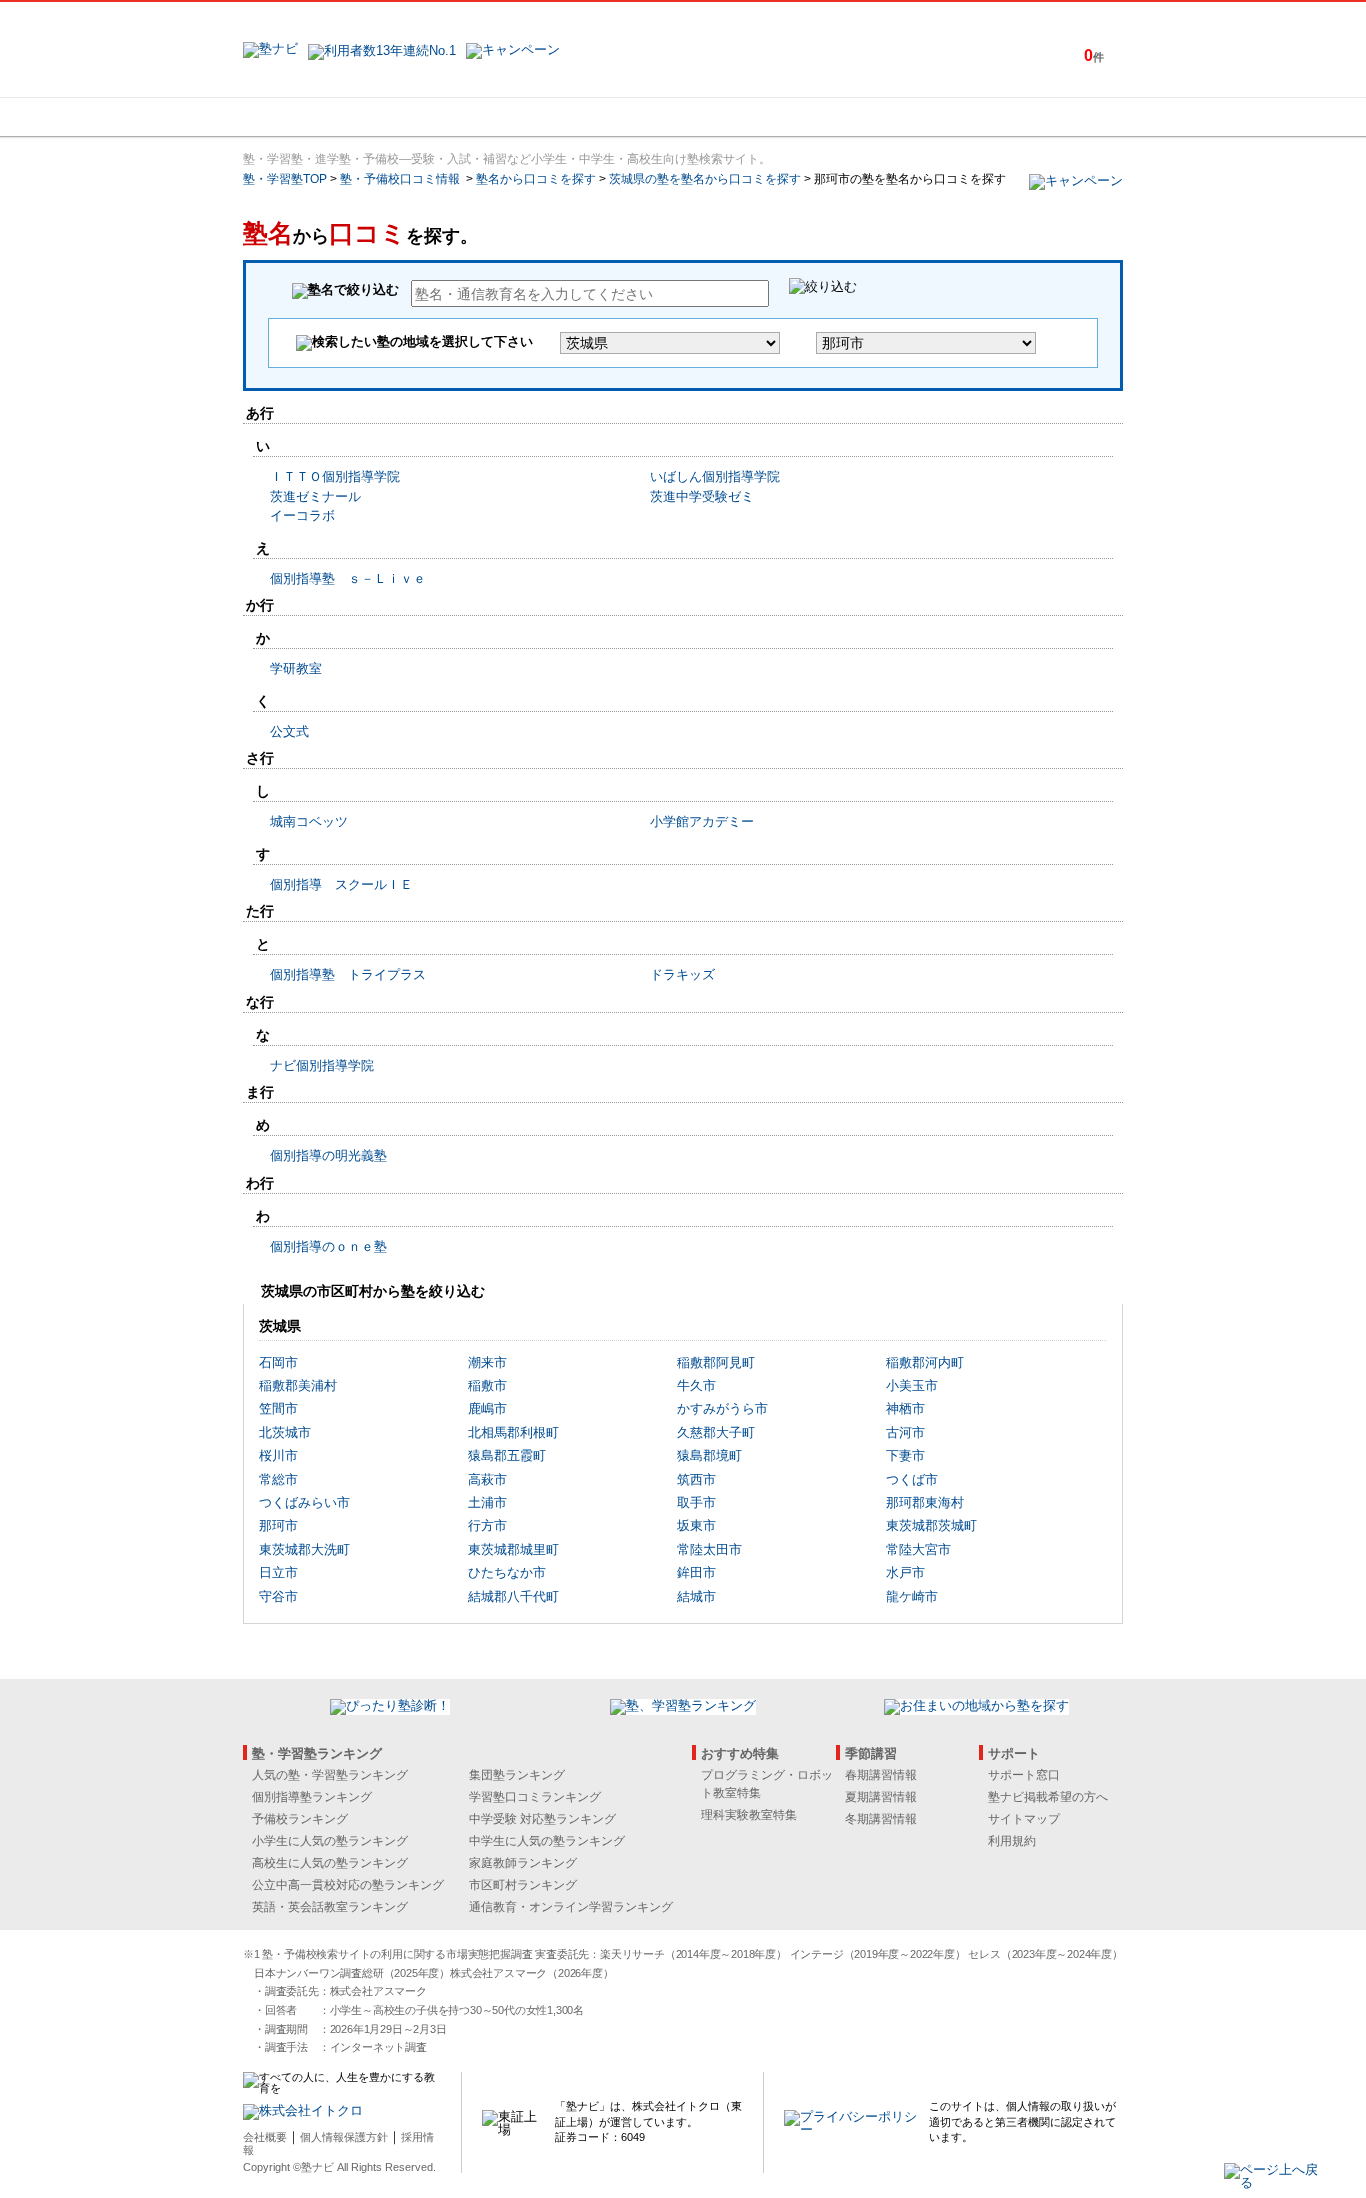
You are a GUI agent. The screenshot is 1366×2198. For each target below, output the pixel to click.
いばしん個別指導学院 (715, 476)
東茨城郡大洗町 (304, 1549)
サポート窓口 (1024, 1775)
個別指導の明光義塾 (328, 1155)
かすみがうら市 (722, 1408)
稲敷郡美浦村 (298, 1385)
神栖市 (905, 1408)
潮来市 (487, 1362)
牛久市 (696, 1385)
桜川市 (278, 1455)
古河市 (905, 1432)
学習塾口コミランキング (535, 1797)
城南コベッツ (309, 821)
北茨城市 (285, 1432)
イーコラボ (302, 515)
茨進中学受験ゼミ (702, 496)
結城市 (696, 1596)
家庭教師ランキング (523, 1863)
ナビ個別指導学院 (322, 1065)
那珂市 (278, 1525)
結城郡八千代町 (513, 1596)
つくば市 (912, 1479)
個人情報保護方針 (344, 2137)
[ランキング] (608, 117)
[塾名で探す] (462, 117)
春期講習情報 (881, 1775)
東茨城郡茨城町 (931, 1525)
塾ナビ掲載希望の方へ (1048, 1797)
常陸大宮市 (918, 1549)
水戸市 (905, 1572)
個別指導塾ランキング (312, 1797)
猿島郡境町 (709, 1455)
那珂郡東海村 (925, 1502)
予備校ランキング (300, 1819)
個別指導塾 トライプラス (348, 974)
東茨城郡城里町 (513, 1549)
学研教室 (296, 668)
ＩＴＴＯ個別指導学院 (335, 476)
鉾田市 (696, 1572)
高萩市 (487, 1479)
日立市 (278, 1572)
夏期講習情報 (881, 1797)
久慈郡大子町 (716, 1432)
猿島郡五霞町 (507, 1455)
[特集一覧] (900, 117)
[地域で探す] (316, 117)
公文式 (289, 731)
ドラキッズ (682, 974)
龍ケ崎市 (912, 1596)
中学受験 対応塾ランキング (542, 1819)
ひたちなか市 (507, 1572)
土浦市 (487, 1502)
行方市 (487, 1525)
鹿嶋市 (487, 1408)
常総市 (278, 1479)
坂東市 (696, 1525)
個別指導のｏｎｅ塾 (328, 1246)
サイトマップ (1024, 1819)
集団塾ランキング (517, 1775)
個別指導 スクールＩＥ (341, 884)
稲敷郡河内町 (925, 1362)
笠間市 (278, 1408)
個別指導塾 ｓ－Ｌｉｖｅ (348, 578)
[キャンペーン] (1046, 117)
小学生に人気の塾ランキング (330, 1841)
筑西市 (696, 1479)
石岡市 (278, 1362)
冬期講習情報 (881, 1819)
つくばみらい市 (304, 1502)
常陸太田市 (709, 1549)
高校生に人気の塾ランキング (330, 1863)
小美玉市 (912, 1385)
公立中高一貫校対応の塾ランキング (348, 1885)
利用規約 (1012, 1841)
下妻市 (905, 1455)
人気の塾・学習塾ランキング (330, 1775)
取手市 (696, 1502)
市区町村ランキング (523, 1885)
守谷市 (278, 1596)
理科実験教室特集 (749, 1815)
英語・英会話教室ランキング (330, 1907)
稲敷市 (487, 1385)
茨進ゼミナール (315, 496)
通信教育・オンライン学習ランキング (571, 1907)
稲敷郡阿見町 (716, 1362)
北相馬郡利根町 (513, 1432)
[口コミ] (754, 117)
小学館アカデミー (702, 821)
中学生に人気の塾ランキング (547, 1841)
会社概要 (265, 2137)
